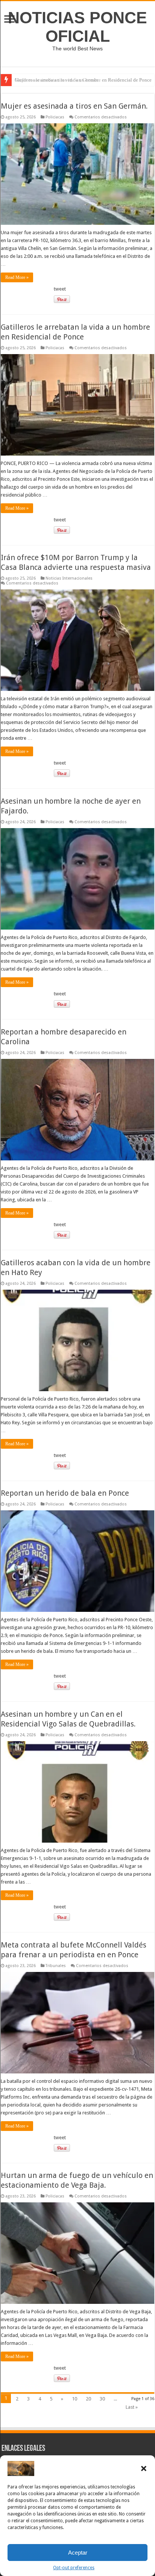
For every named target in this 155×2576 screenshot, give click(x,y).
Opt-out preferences (74, 2568)
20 (88, 2399)
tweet (60, 289)
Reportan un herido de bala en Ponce (65, 1493)
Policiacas (55, 117)
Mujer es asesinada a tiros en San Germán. (57, 80)
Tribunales (56, 1966)
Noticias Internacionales (69, 578)
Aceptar (78, 2553)
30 (102, 2399)
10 (74, 2399)
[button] (144, 2468)
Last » (132, 2407)
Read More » (17, 277)
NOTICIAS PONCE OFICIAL (77, 27)
